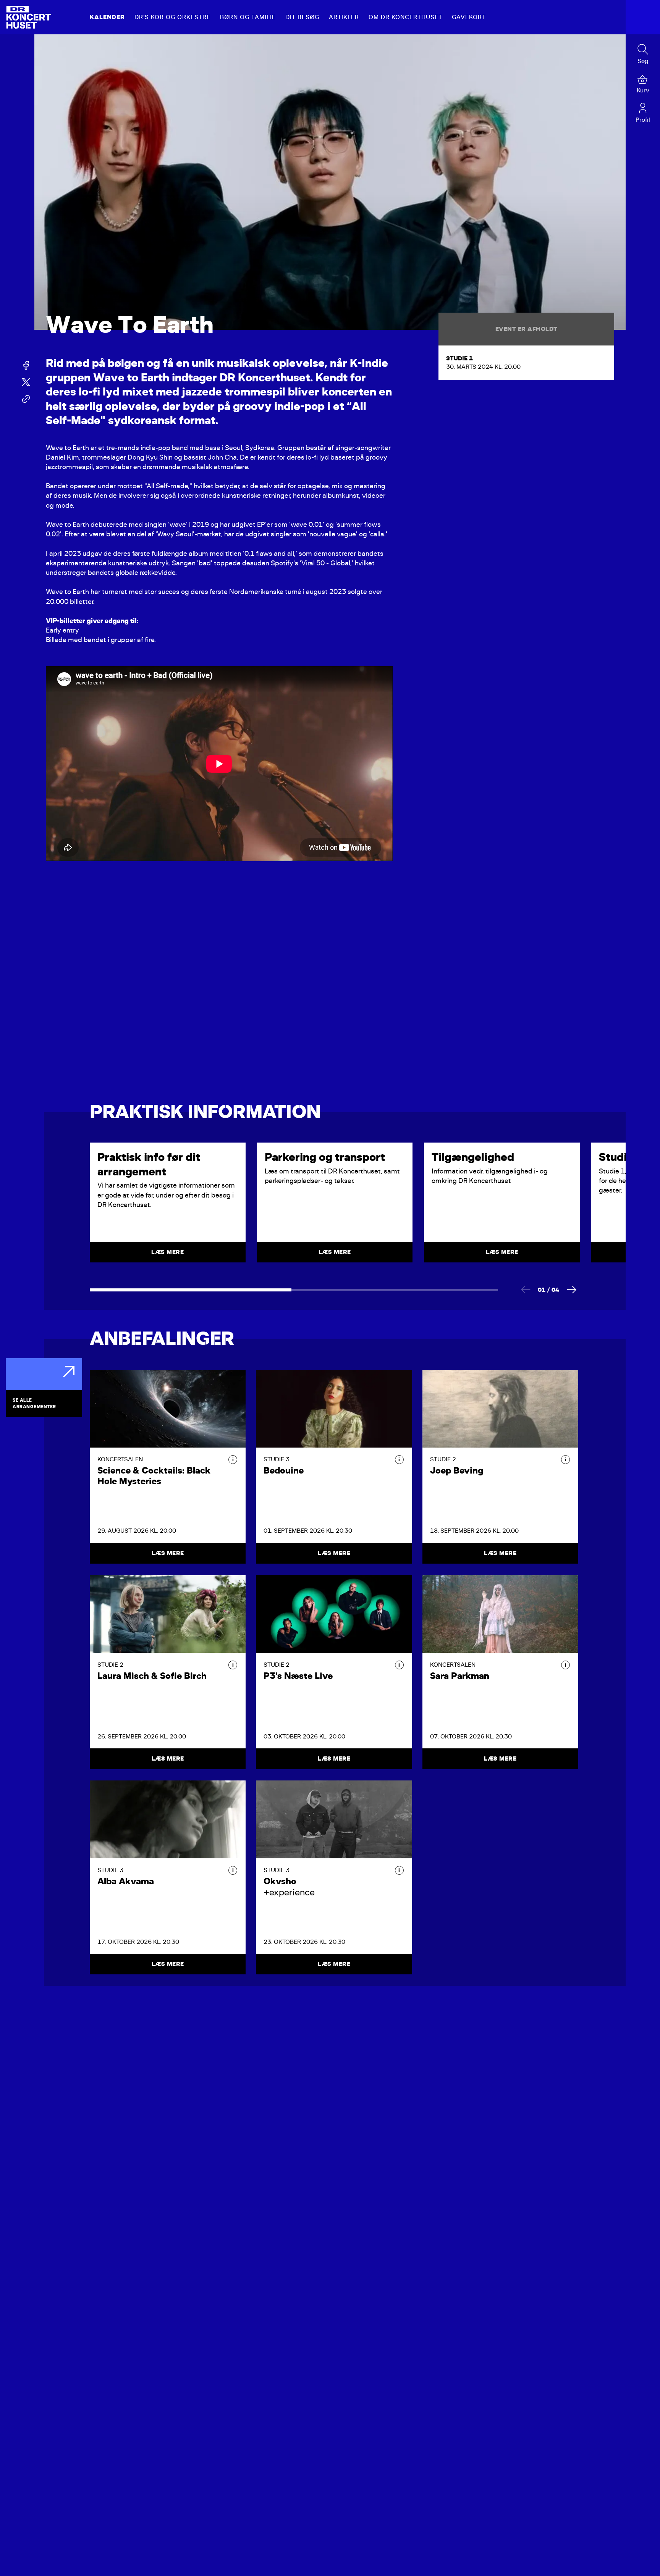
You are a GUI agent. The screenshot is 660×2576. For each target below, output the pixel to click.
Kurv (643, 90)
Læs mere (168, 1553)
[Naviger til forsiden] (29, 17)
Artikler (344, 17)
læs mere (167, 1252)
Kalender (107, 17)
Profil (643, 120)
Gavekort (469, 17)
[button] (233, 1460)
